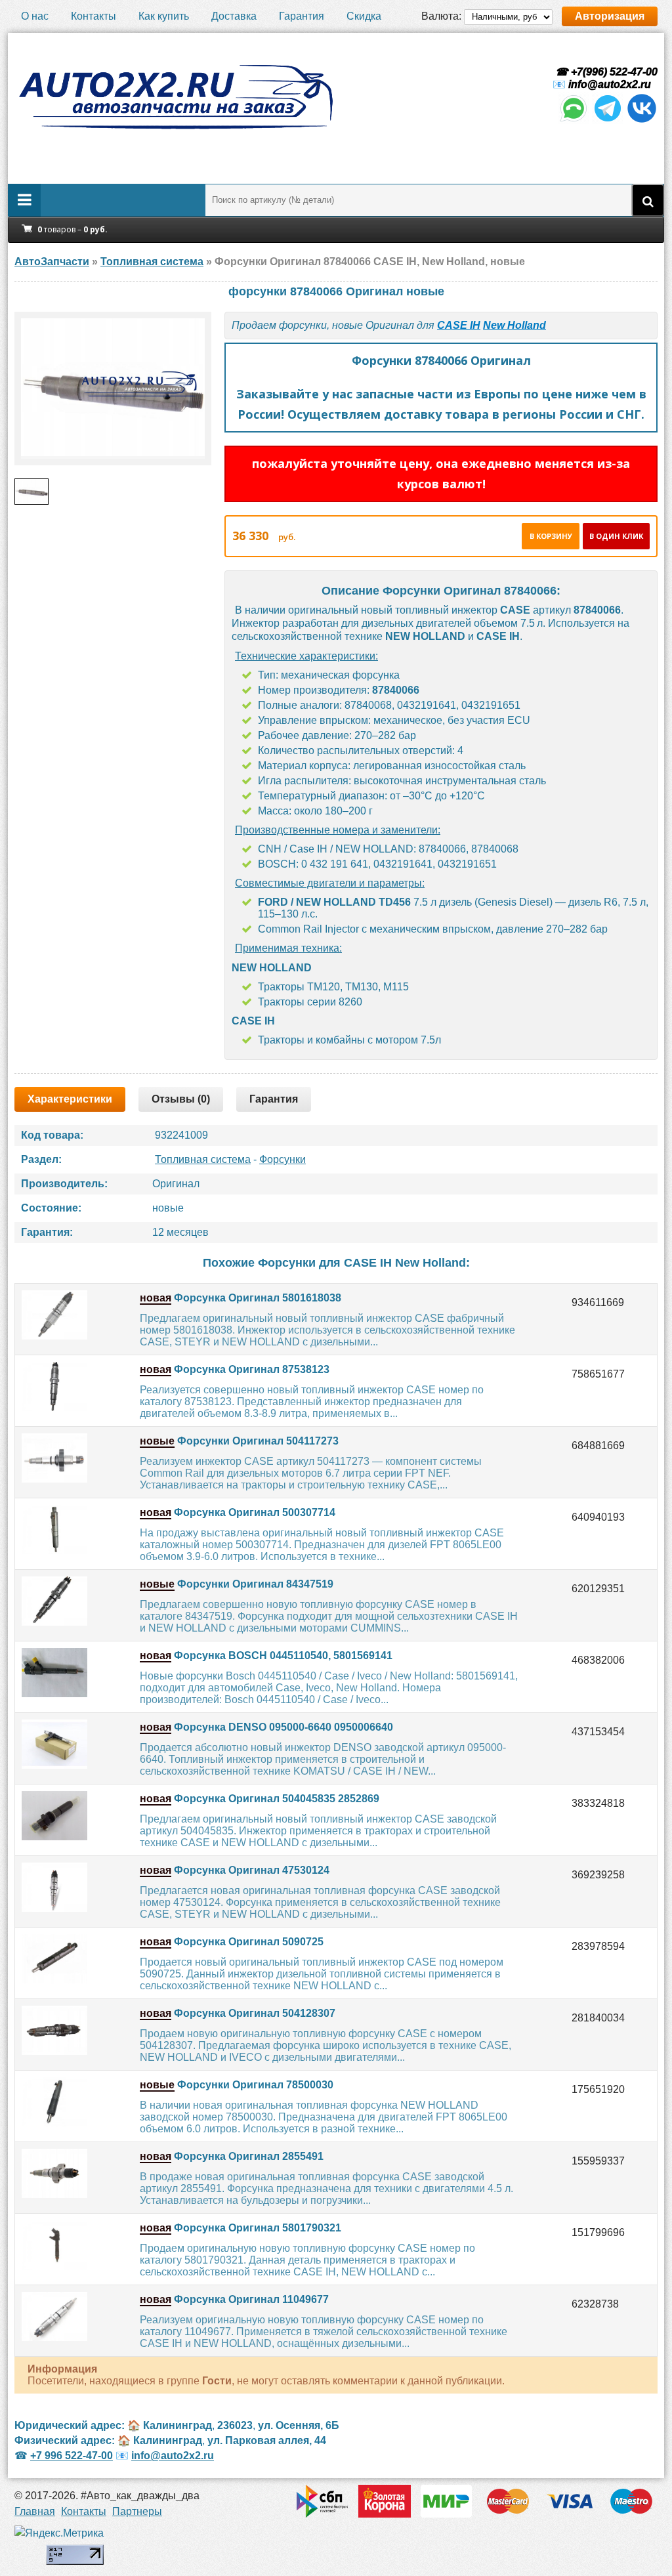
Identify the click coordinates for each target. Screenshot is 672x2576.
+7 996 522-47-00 (72, 2456)
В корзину (551, 536)
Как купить (164, 16)
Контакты (94, 16)
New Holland (514, 325)
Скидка (364, 16)
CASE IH (459, 325)
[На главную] (175, 97)
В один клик (616, 536)
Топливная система (203, 1159)
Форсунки (283, 1159)
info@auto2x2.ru (610, 84)
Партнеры (137, 2511)
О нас (35, 16)
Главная (35, 2511)
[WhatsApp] (574, 120)
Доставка (234, 16)
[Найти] (648, 200)
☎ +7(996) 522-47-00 (605, 72)
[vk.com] (642, 120)
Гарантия (302, 16)
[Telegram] (608, 120)
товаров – (73, 229)
